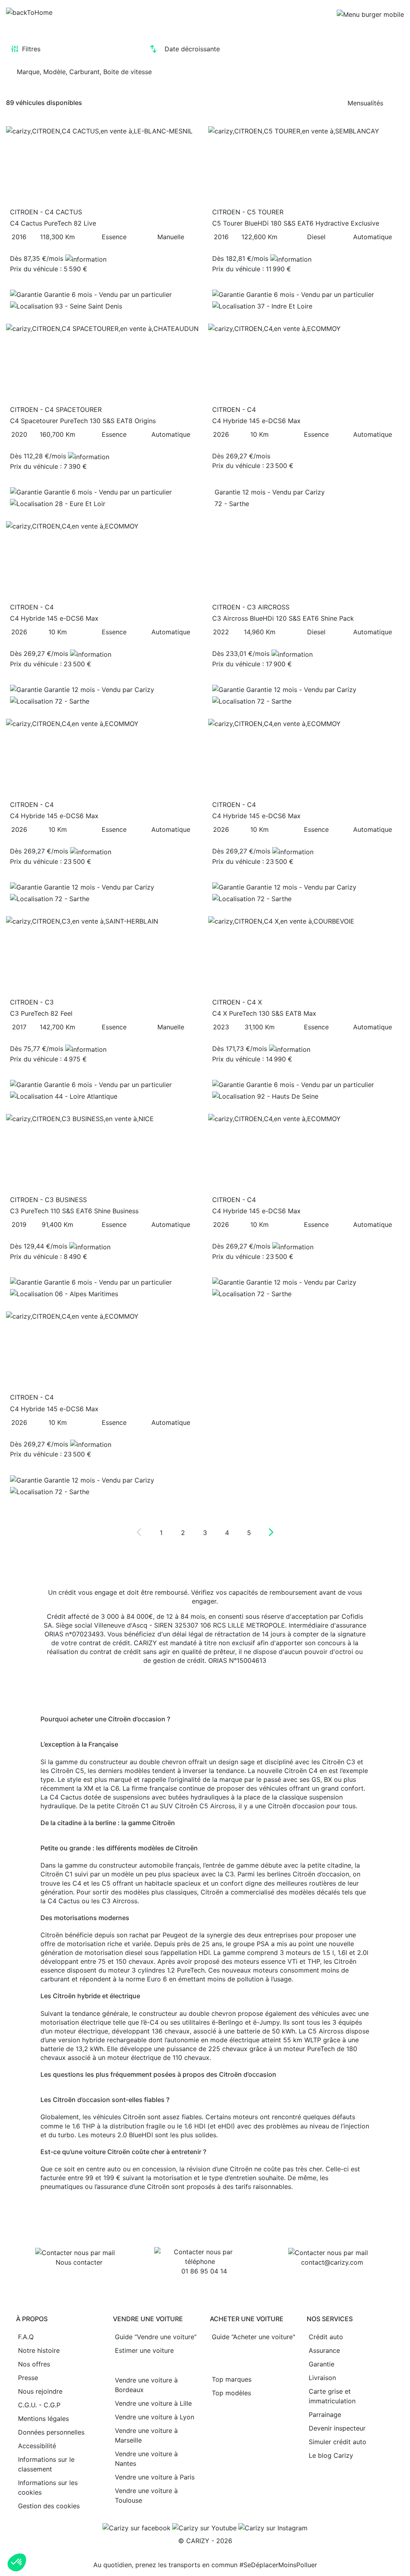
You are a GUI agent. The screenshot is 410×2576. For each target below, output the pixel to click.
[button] (17, 2562)
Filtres (31, 49)
